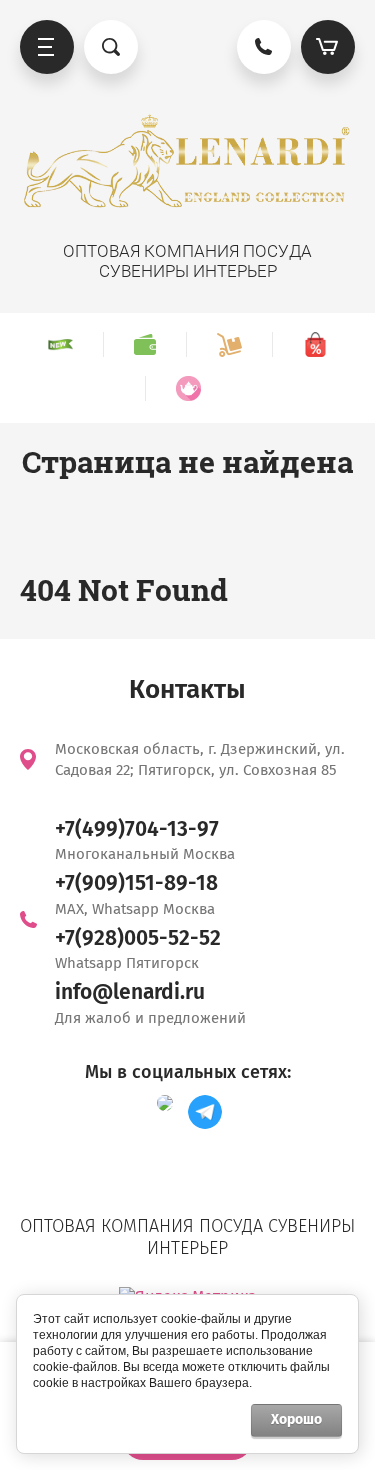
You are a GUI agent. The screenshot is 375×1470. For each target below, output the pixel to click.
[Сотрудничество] (144, 344)
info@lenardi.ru (130, 992)
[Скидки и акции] (315, 344)
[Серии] (188, 388)
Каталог (47, 47)
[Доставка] (229, 344)
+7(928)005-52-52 (138, 938)
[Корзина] (328, 47)
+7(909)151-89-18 (136, 883)
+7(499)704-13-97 (137, 829)
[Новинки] (60, 344)
